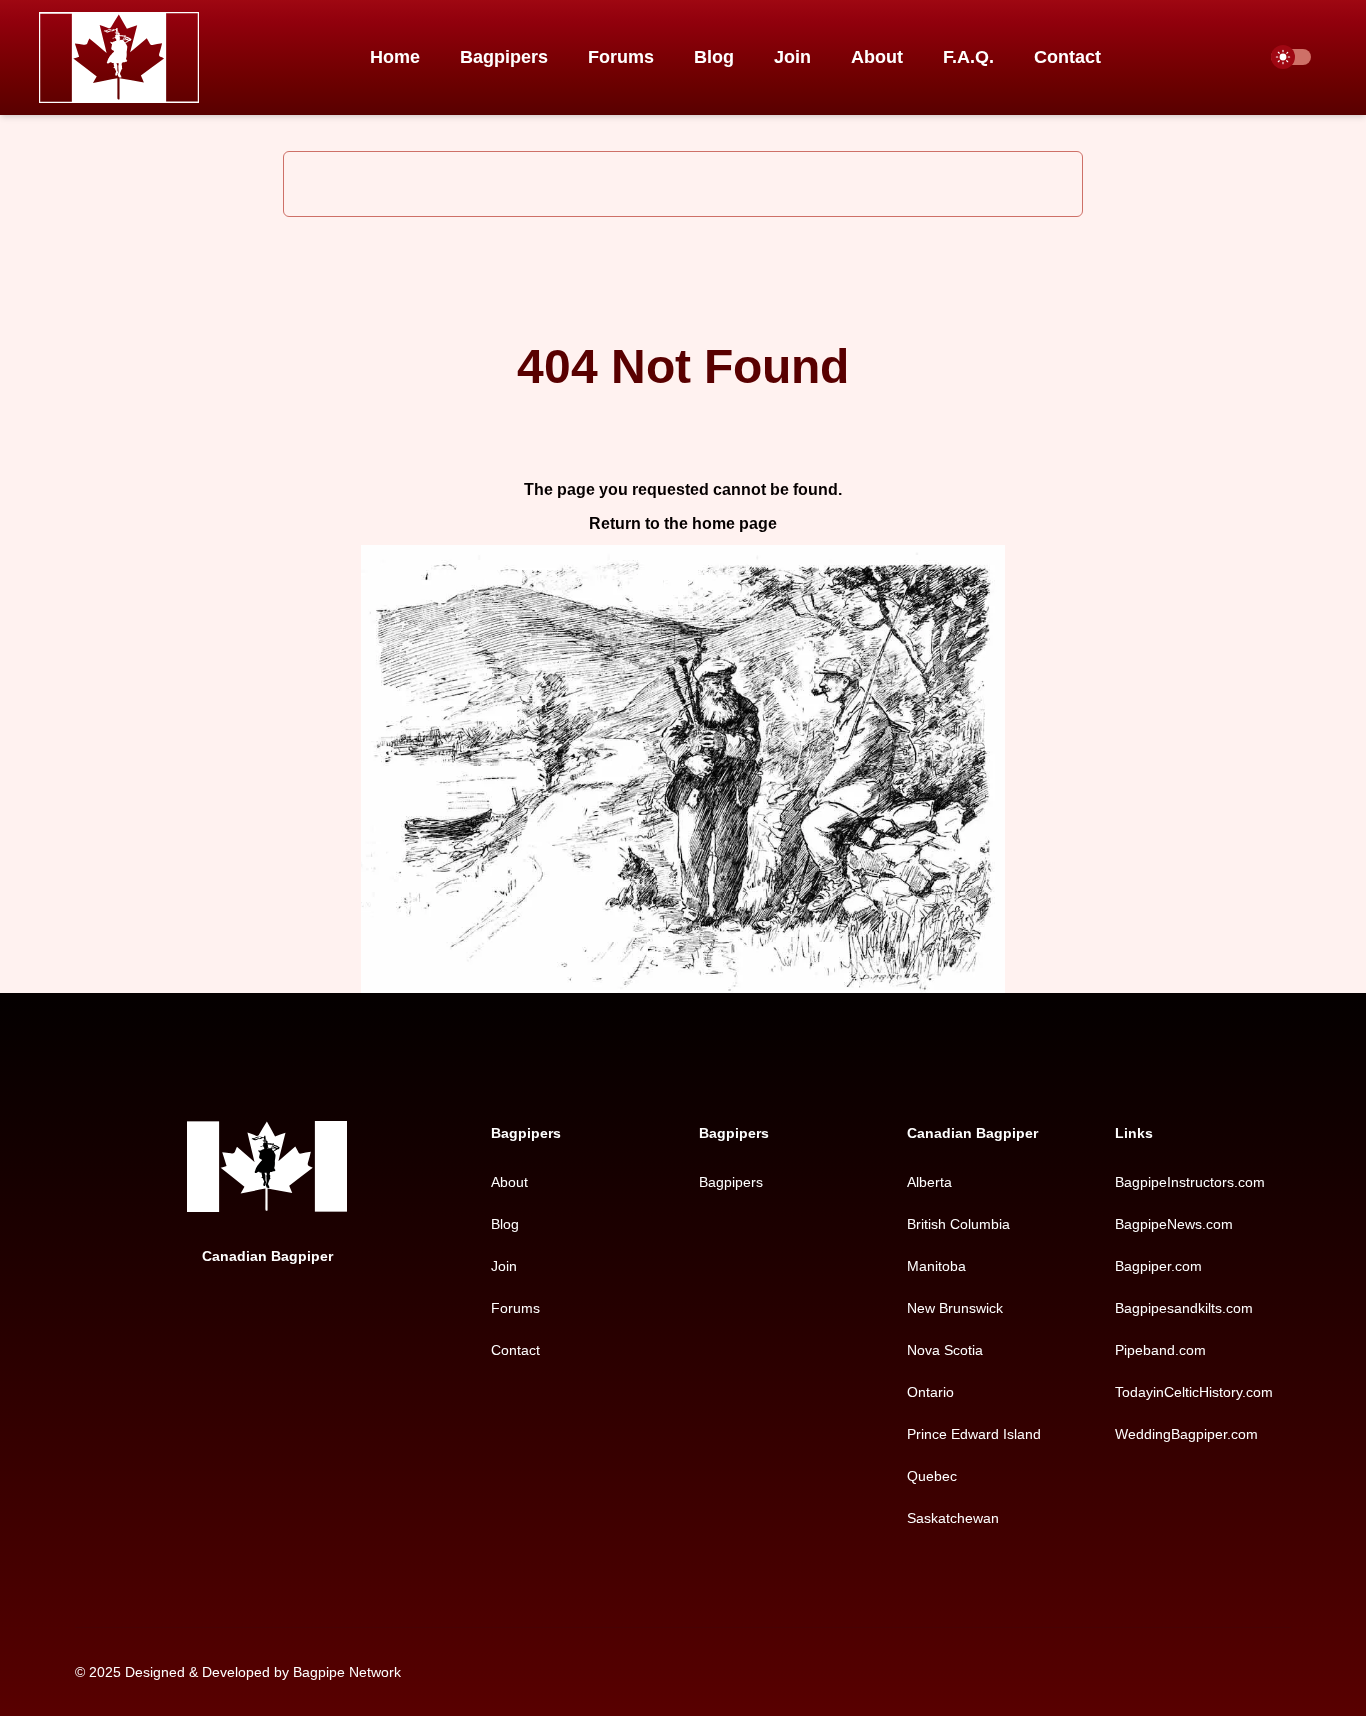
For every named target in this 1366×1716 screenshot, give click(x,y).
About (877, 57)
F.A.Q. (968, 57)
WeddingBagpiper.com (1186, 1434)
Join (792, 57)
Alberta (929, 1182)
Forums (621, 57)
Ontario (930, 1392)
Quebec (932, 1476)
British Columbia (958, 1224)
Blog (714, 57)
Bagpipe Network (347, 1672)
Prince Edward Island (974, 1434)
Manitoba (936, 1266)
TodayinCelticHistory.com (1194, 1392)
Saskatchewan (953, 1518)
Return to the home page (683, 523)
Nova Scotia (945, 1350)
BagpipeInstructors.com (1190, 1182)
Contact (1067, 57)
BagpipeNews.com (1174, 1224)
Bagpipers (504, 57)
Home (395, 57)
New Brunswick (955, 1308)
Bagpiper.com (1158, 1266)
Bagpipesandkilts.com (1184, 1308)
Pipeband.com (1160, 1350)
